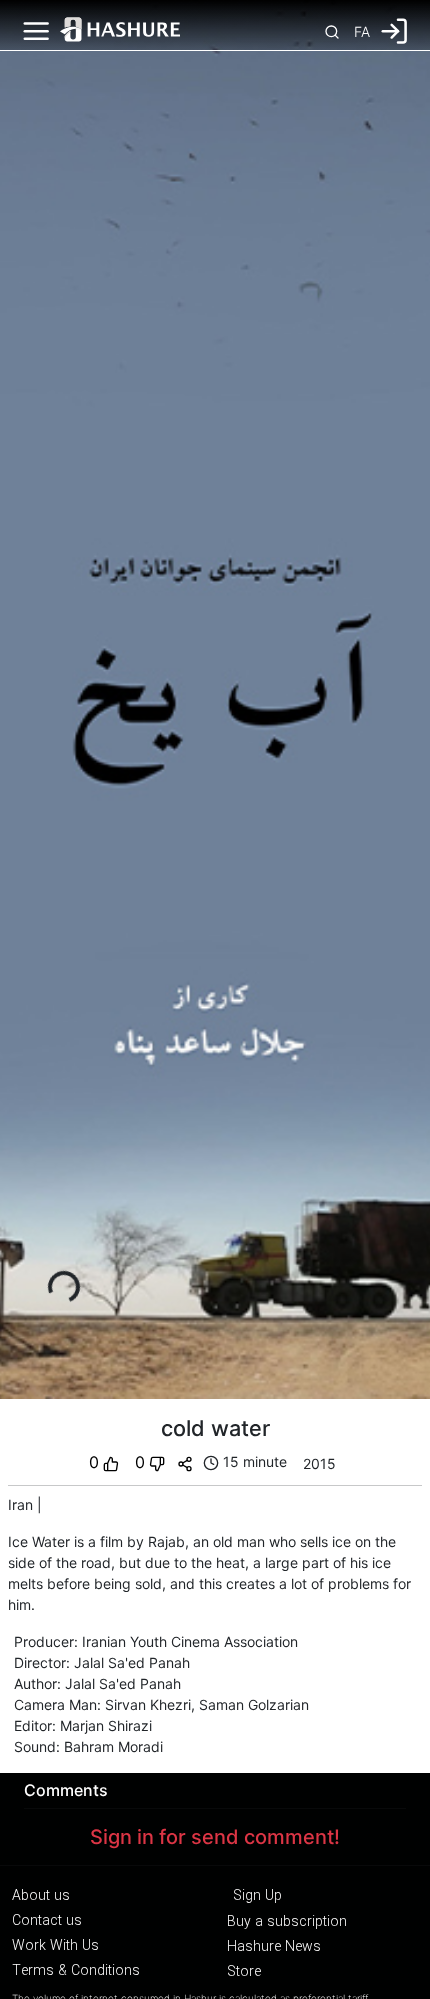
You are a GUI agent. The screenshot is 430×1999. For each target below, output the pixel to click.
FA (362, 31)
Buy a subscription (287, 1922)
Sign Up (257, 1896)
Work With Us (55, 1946)
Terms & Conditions (76, 1971)
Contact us (47, 1921)
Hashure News (274, 1947)
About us (41, 1896)
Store (244, 1972)
